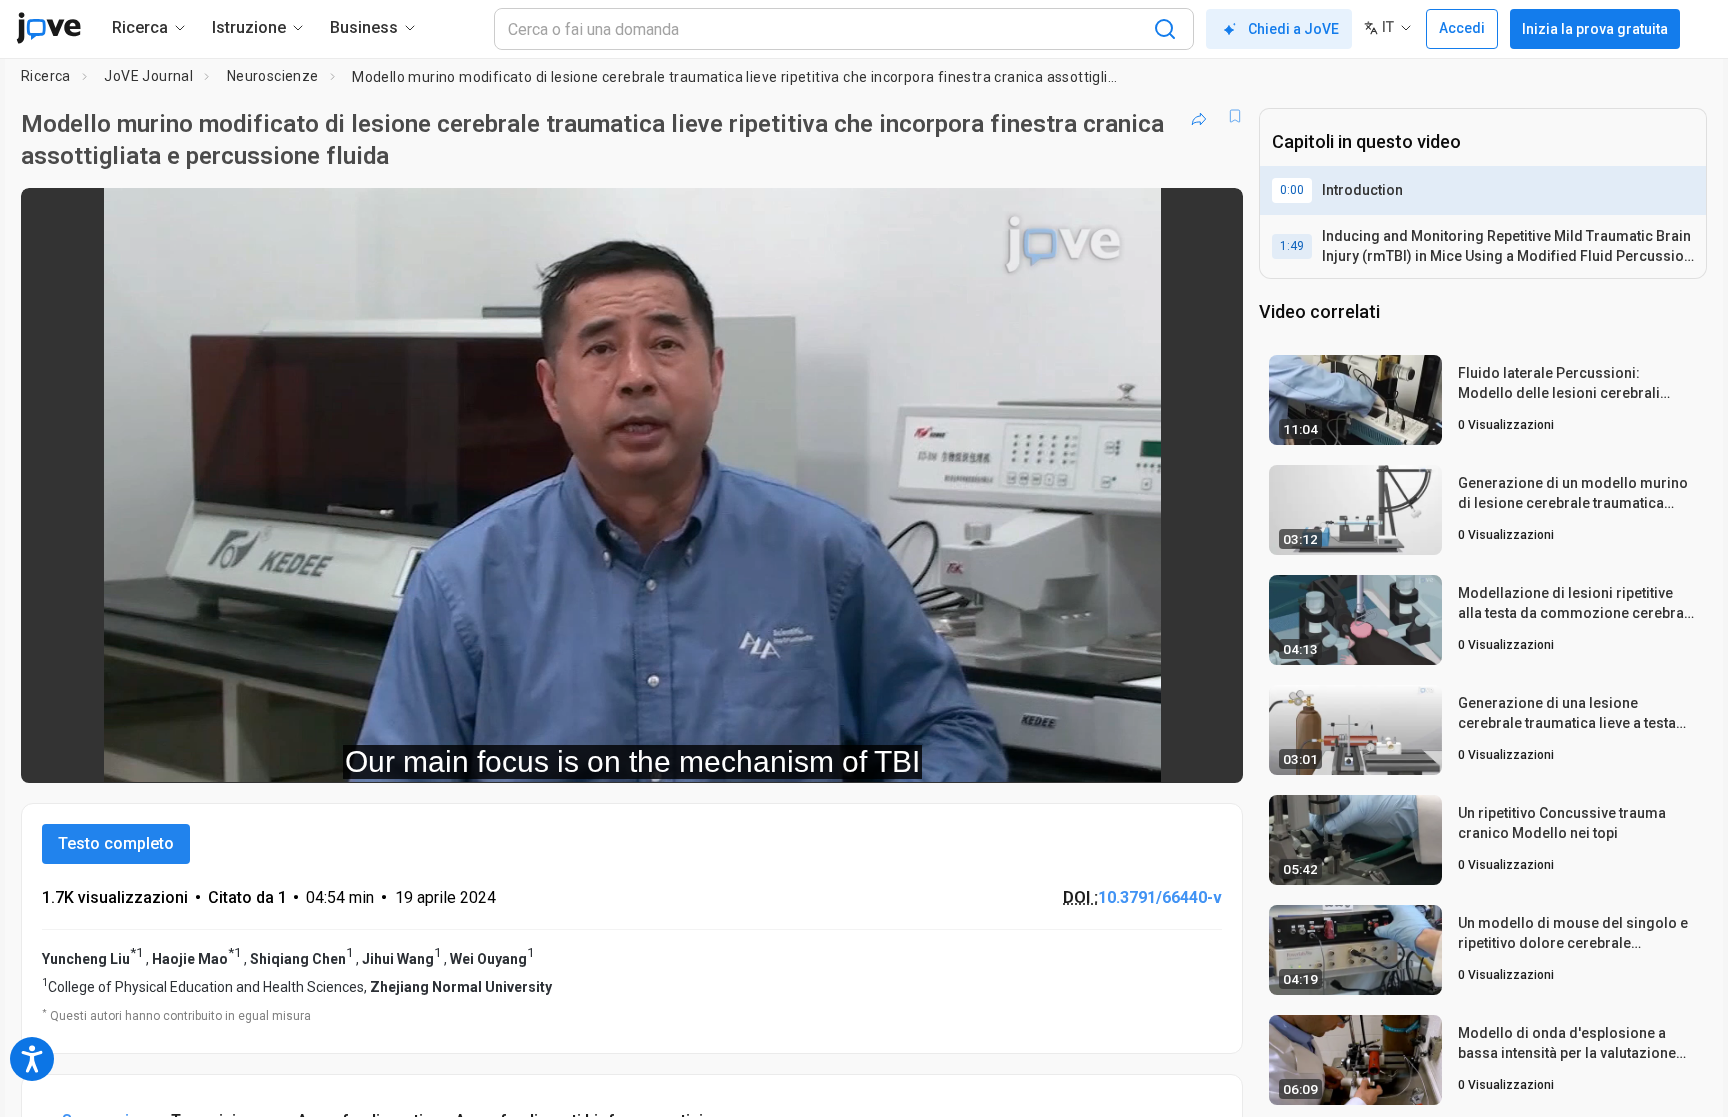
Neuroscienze (273, 76)
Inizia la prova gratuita (1595, 29)
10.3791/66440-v (1160, 897)
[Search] (1165, 29)
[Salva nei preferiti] (1235, 116)
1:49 (1292, 246)
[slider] (522, 753)
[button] (1211, 216)
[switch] (1009, 754)
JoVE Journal (148, 76)
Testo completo (116, 843)
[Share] (1199, 116)
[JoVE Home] (48, 28)
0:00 (1292, 190)
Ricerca (46, 76)
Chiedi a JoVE (1293, 29)
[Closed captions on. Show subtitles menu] (1165, 754)
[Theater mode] (1211, 754)
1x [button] (1124, 753)
